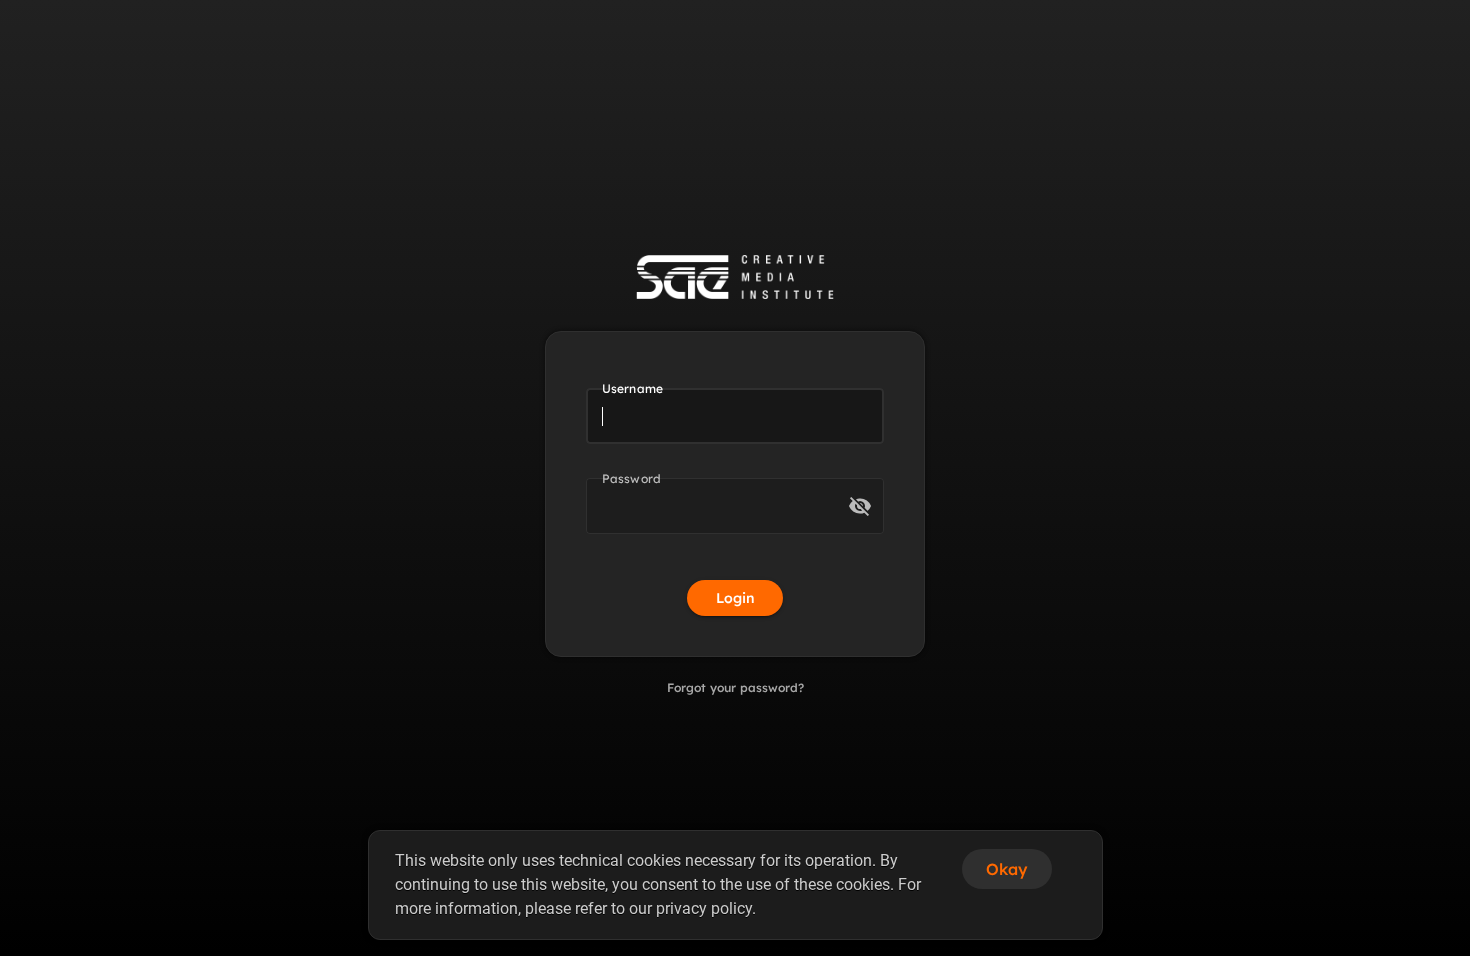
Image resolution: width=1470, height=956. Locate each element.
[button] (860, 506)
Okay (1007, 869)
